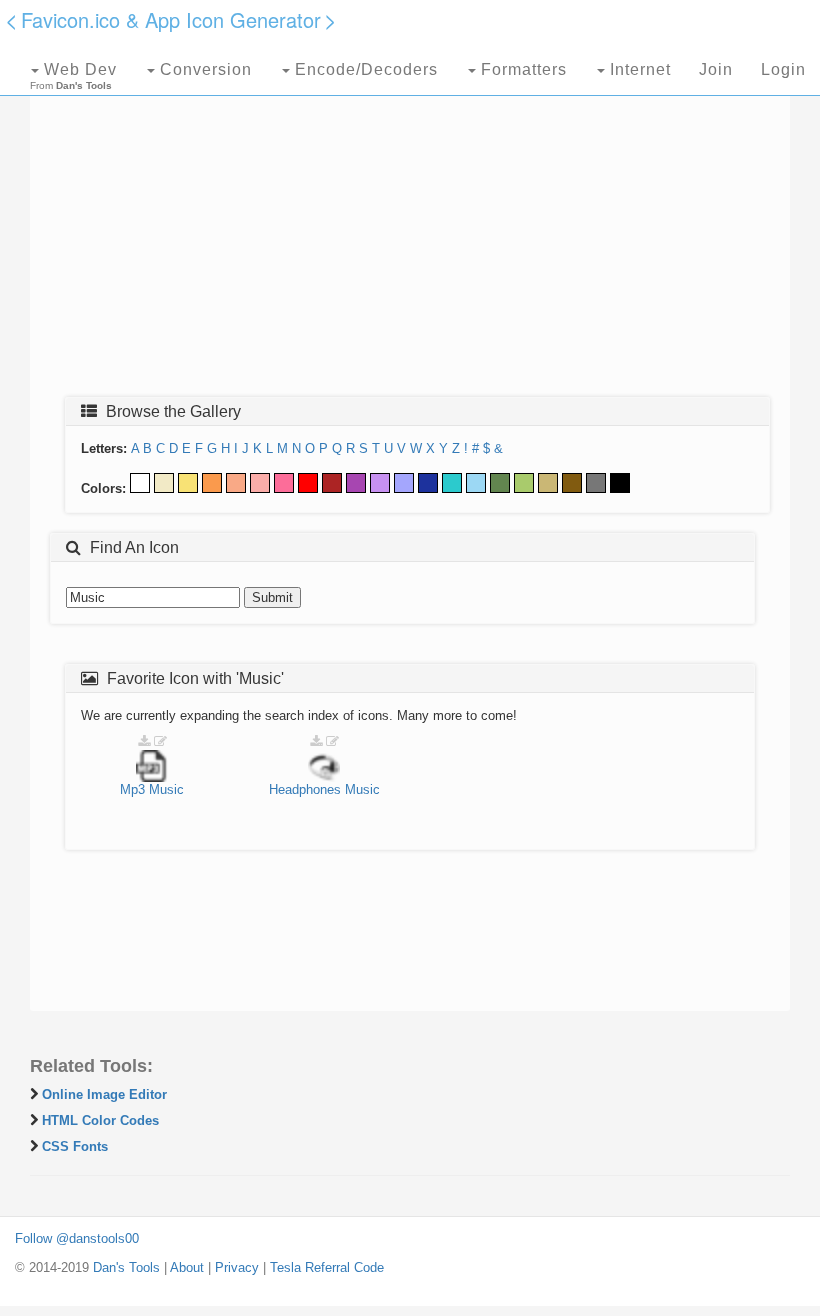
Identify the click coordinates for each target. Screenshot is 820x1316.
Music (166, 789)
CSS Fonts (75, 1146)
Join (716, 69)
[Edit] (160, 741)
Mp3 (132, 789)
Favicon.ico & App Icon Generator (171, 19)
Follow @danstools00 (77, 1238)
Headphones (305, 789)
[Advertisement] (410, 237)
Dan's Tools (126, 1267)
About (187, 1267)
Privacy (237, 1267)
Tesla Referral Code (327, 1267)
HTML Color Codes (100, 1120)
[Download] (144, 741)
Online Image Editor (104, 1094)
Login (783, 69)
